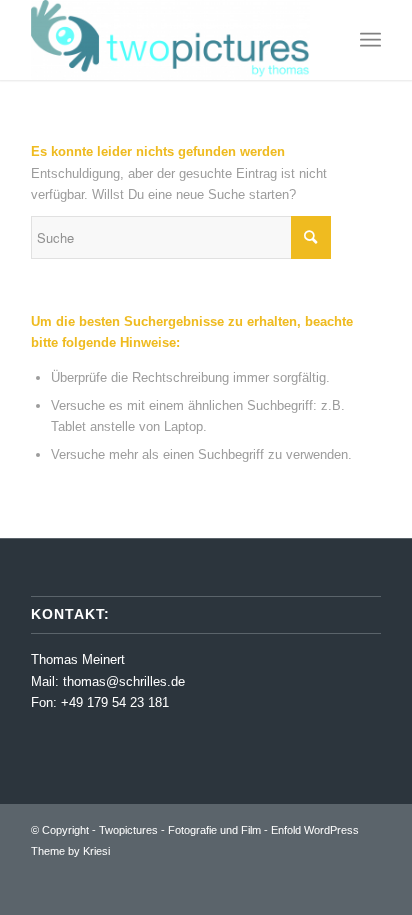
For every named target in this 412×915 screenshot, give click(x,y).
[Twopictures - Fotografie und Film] (171, 40)
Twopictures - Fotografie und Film (180, 830)
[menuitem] (370, 40)
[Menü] (370, 40)
